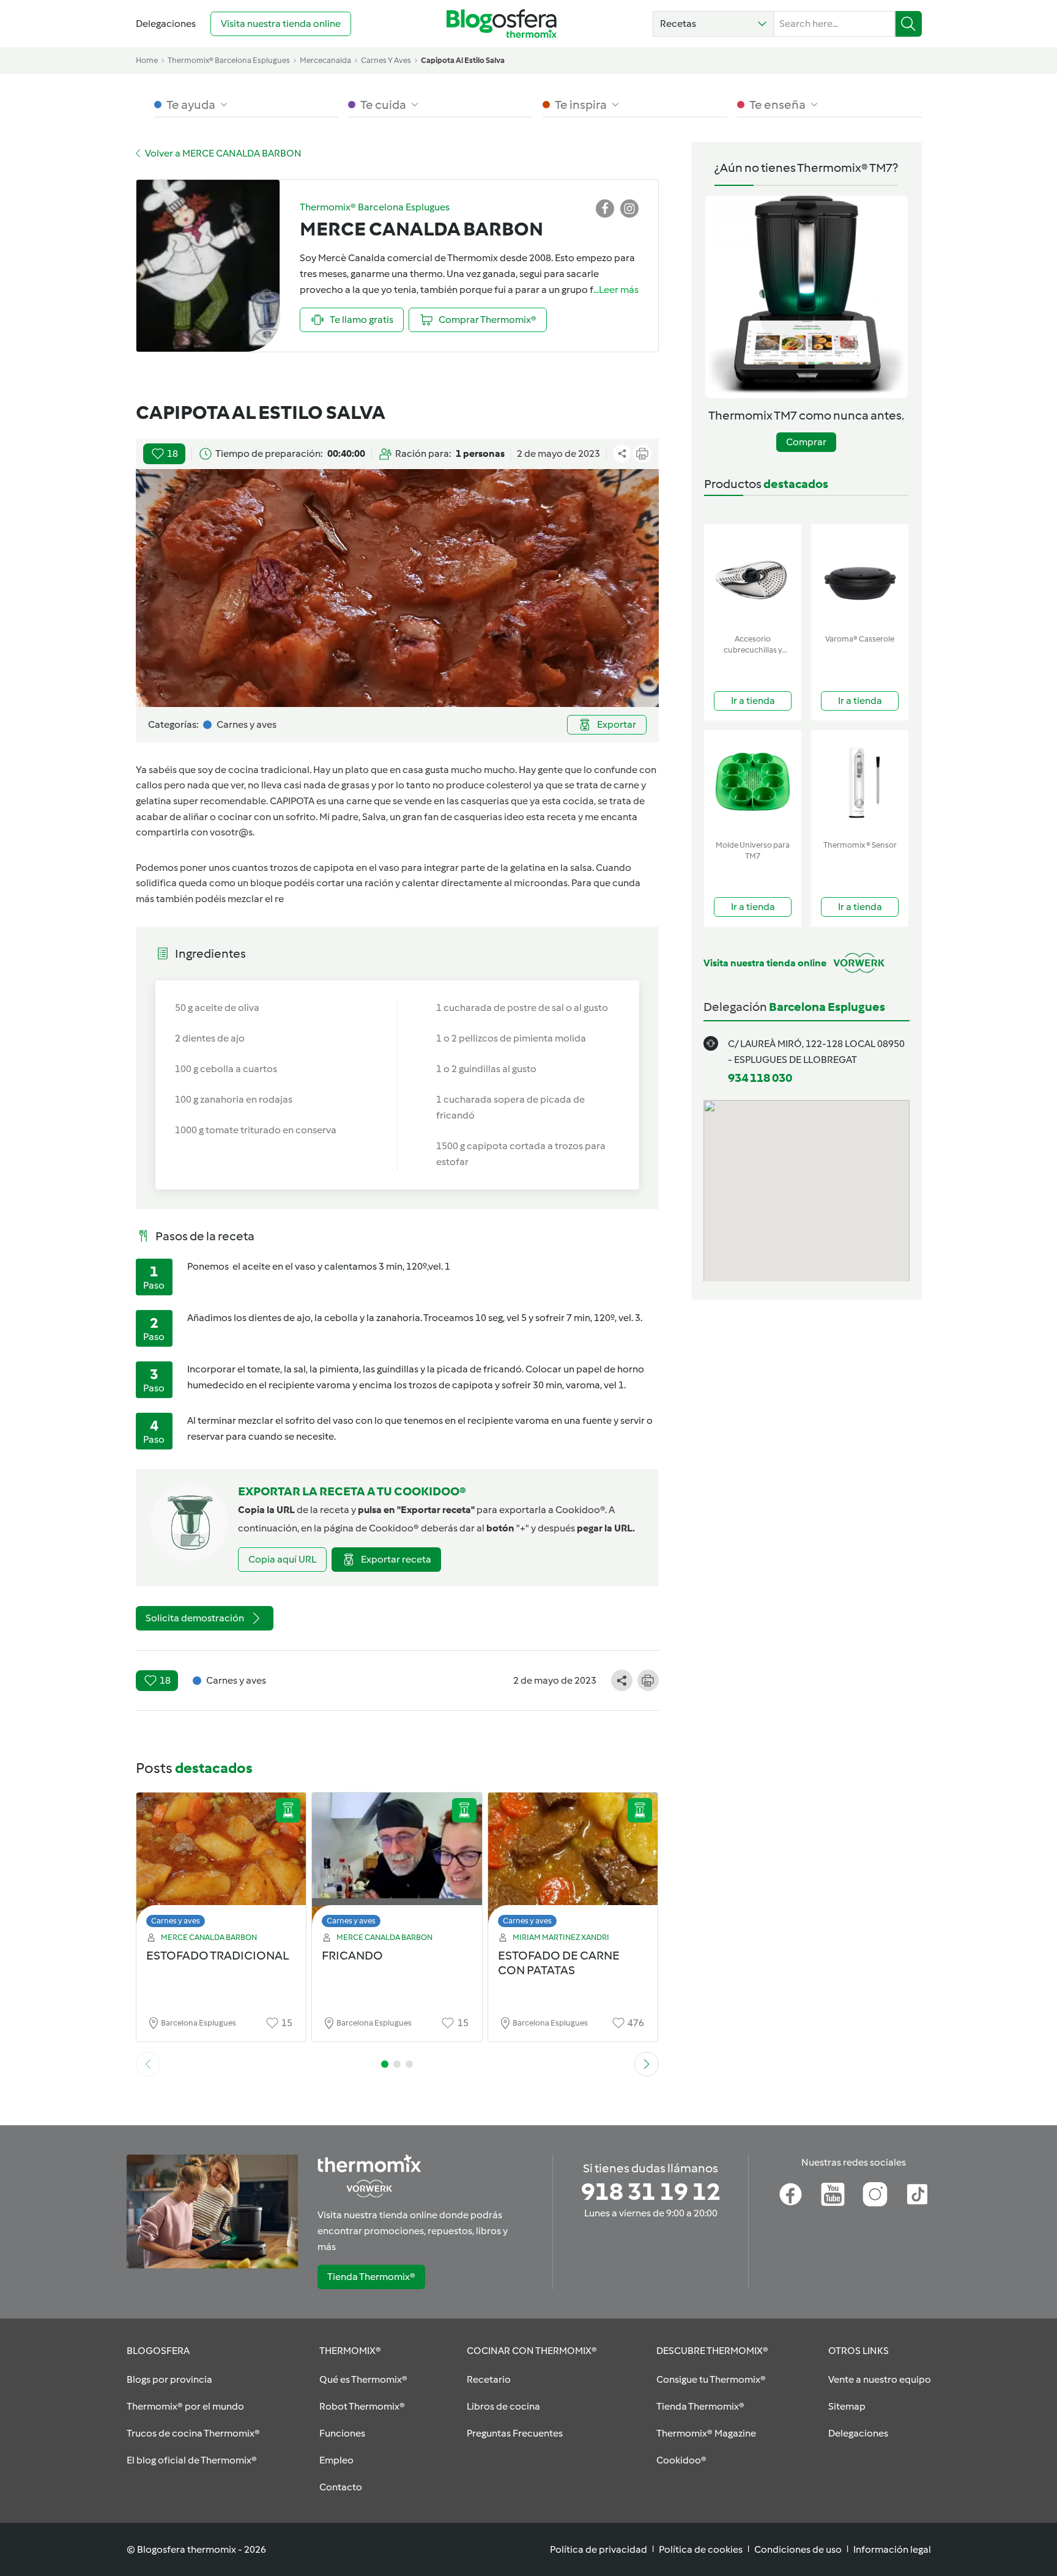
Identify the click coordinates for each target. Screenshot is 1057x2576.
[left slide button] (148, 2064)
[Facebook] (791, 2194)
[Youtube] (833, 2194)
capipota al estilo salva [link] (463, 60)
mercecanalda (325, 60)
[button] (714, 24)
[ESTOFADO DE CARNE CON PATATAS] (573, 1863)
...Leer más (616, 290)
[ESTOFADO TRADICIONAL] (221, 1863)
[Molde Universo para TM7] (753, 783)
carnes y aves (386, 60)
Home (147, 60)
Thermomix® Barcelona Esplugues (229, 60)
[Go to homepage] (502, 24)
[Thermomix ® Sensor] (860, 783)
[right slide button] (647, 2064)
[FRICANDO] (397, 1863)
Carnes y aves (176, 1921)
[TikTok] (917, 2194)
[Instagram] (875, 2194)
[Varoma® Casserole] (860, 576)
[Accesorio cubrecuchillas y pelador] (753, 576)
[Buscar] (909, 24)
